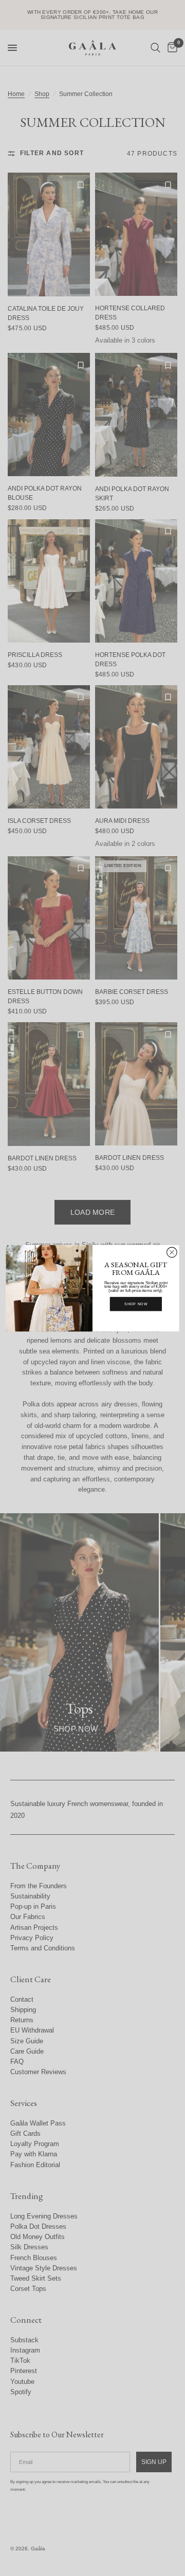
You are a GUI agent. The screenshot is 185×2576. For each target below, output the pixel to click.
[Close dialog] (172, 1252)
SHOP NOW (136, 1304)
